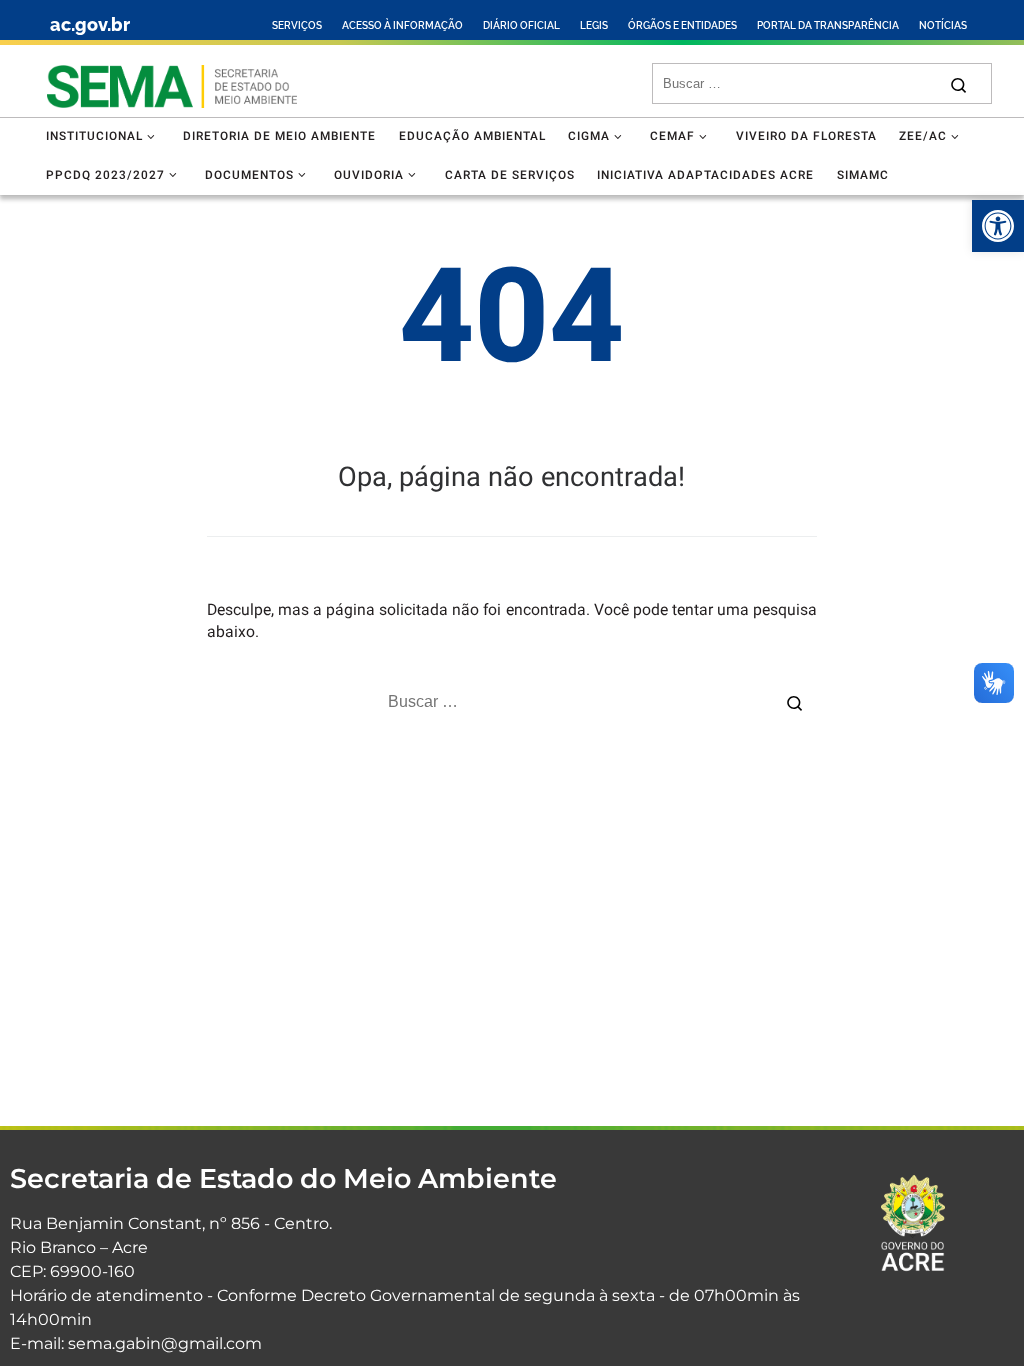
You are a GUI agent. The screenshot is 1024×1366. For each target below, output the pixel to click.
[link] (998, 226)
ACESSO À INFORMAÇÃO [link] (402, 25)
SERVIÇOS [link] (297, 25)
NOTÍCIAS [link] (943, 25)
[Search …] (958, 83)
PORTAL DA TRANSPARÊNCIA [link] (828, 25)
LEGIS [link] (594, 25)
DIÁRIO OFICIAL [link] (521, 25)
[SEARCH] (799, 84)
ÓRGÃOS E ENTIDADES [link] (682, 25)
